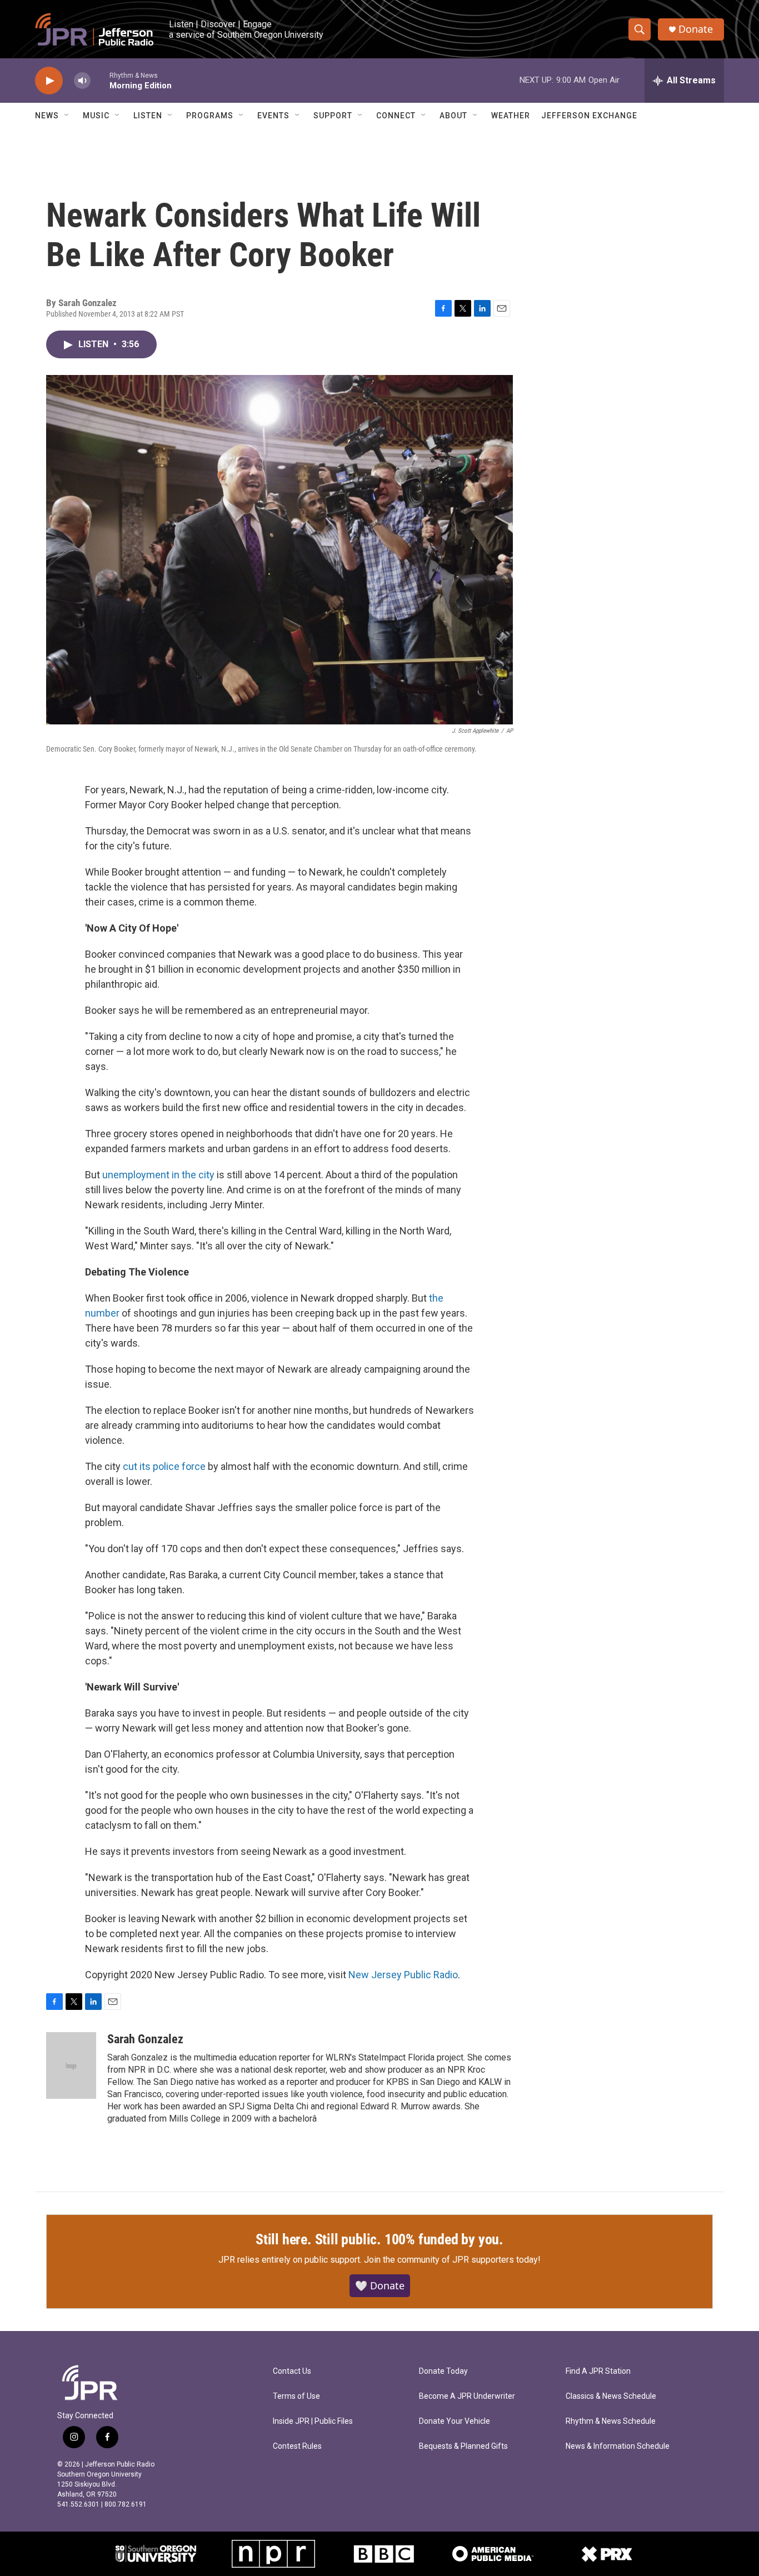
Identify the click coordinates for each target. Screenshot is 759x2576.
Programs (210, 116)
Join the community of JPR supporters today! (452, 2260)
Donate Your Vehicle (455, 2421)
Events (273, 116)
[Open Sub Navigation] (67, 116)
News (47, 116)
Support (333, 116)
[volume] (82, 81)
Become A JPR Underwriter (467, 2396)
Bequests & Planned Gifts (463, 2446)
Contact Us (292, 2371)
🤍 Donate (380, 2285)
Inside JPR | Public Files (313, 2421)
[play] (49, 81)
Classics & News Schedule (611, 2396)
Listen (148, 116)
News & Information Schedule (618, 2446)
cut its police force (164, 1466)
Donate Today (443, 2371)
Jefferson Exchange (589, 116)
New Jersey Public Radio (403, 1975)
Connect (396, 116)
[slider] (100, 80)
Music (96, 116)
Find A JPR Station (598, 2371)
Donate (696, 29)
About (453, 116)
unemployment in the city (158, 1175)
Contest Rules (297, 2446)
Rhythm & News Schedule (611, 2421)
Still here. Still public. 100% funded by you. (379, 2239)
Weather (511, 116)
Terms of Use (296, 2396)
